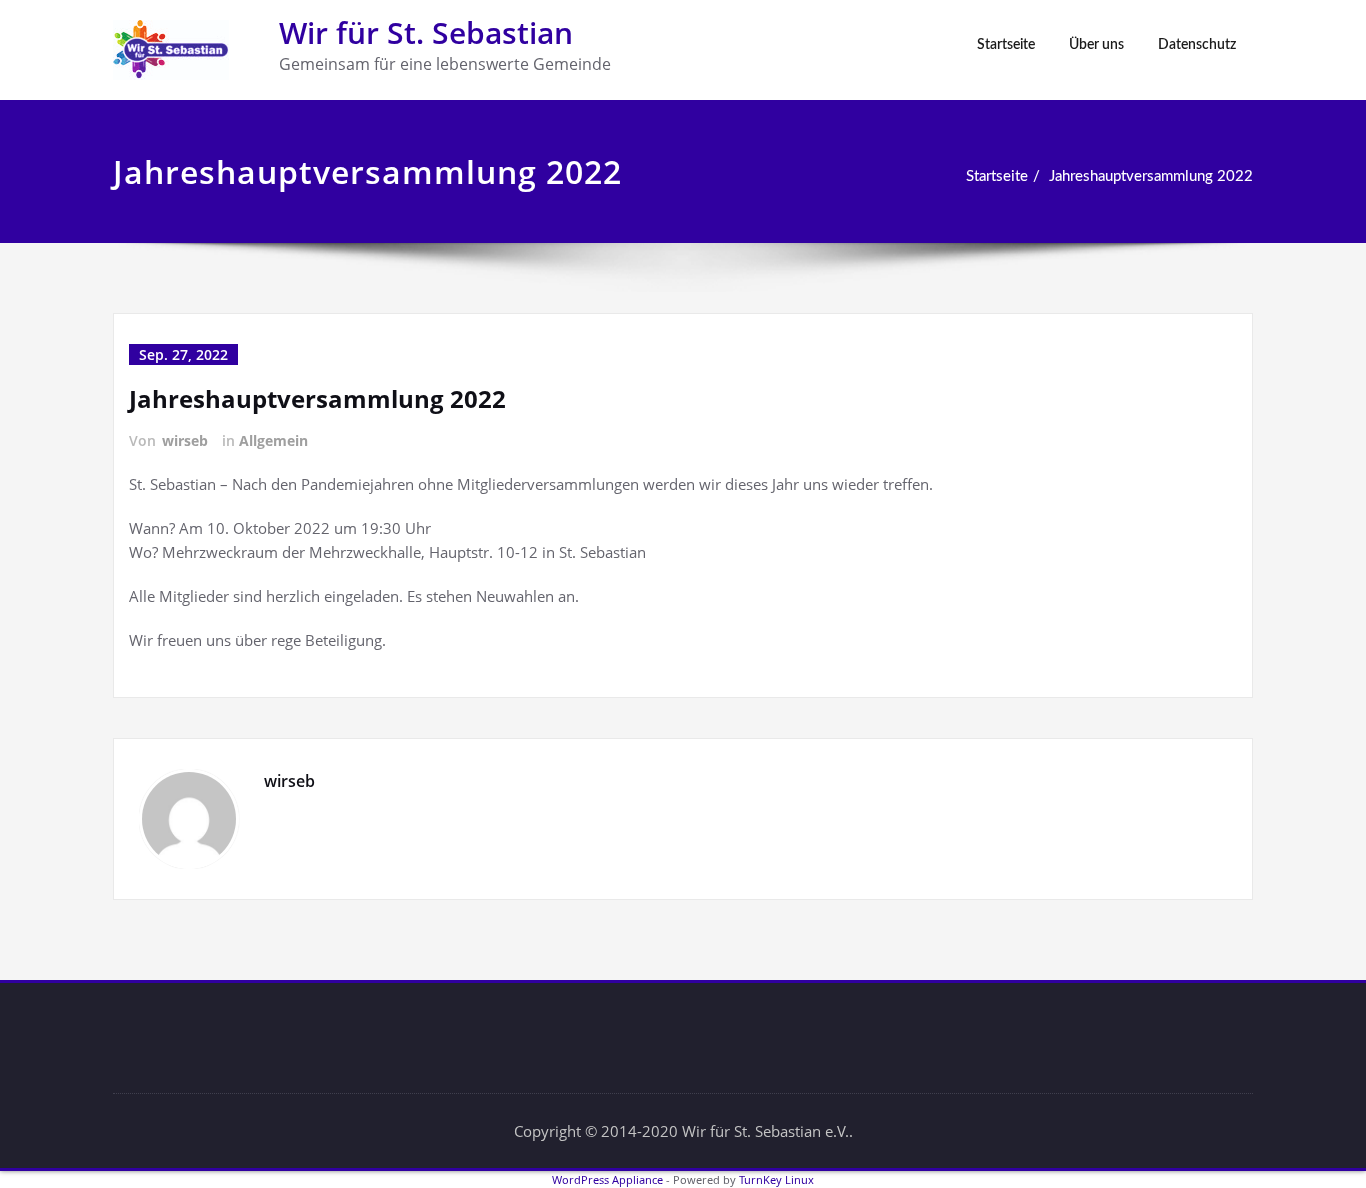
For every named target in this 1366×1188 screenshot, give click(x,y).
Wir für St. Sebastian (426, 32)
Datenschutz (1197, 45)
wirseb (185, 440)
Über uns (1096, 45)
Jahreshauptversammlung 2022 (1151, 176)
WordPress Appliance (607, 1179)
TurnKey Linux (776, 1179)
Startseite (1006, 45)
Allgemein (273, 440)
